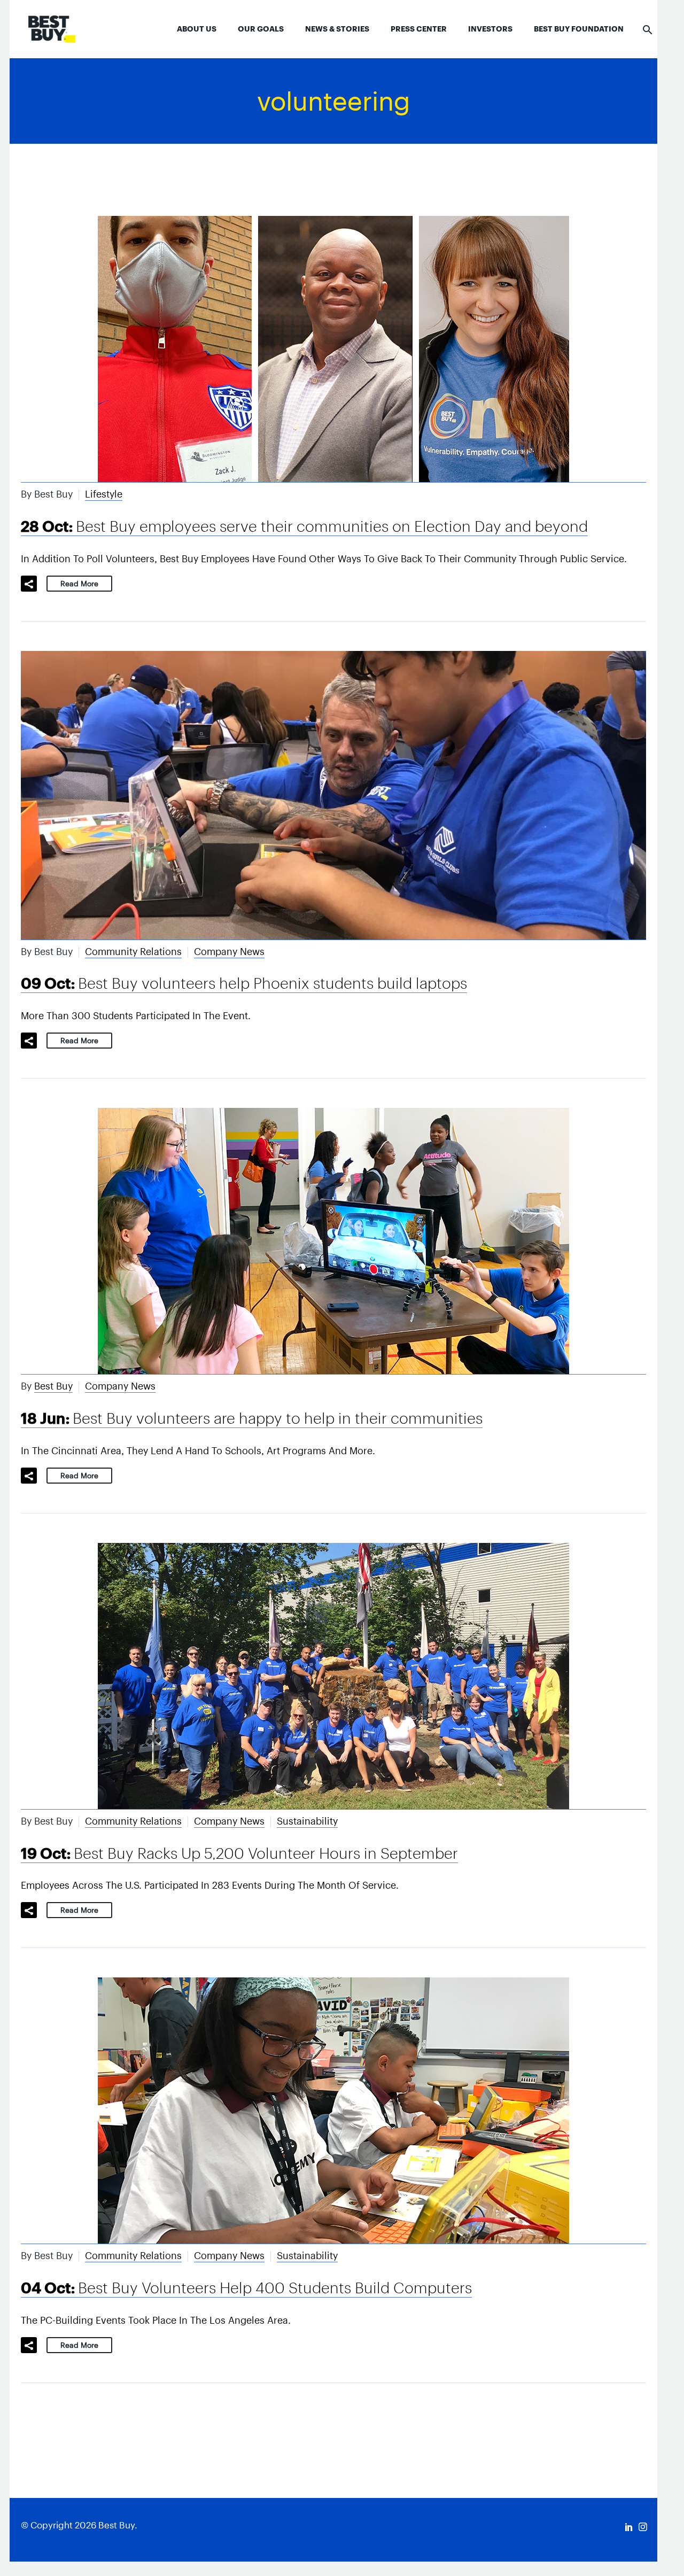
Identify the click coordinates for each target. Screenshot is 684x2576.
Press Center (419, 29)
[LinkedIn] (629, 2527)
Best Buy (53, 1386)
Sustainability (307, 1821)
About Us (197, 29)
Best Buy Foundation (579, 29)
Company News (229, 952)
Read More (79, 584)
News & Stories (337, 29)
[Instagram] (643, 2527)
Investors (490, 29)
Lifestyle (104, 494)
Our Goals (261, 29)
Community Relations (133, 952)
